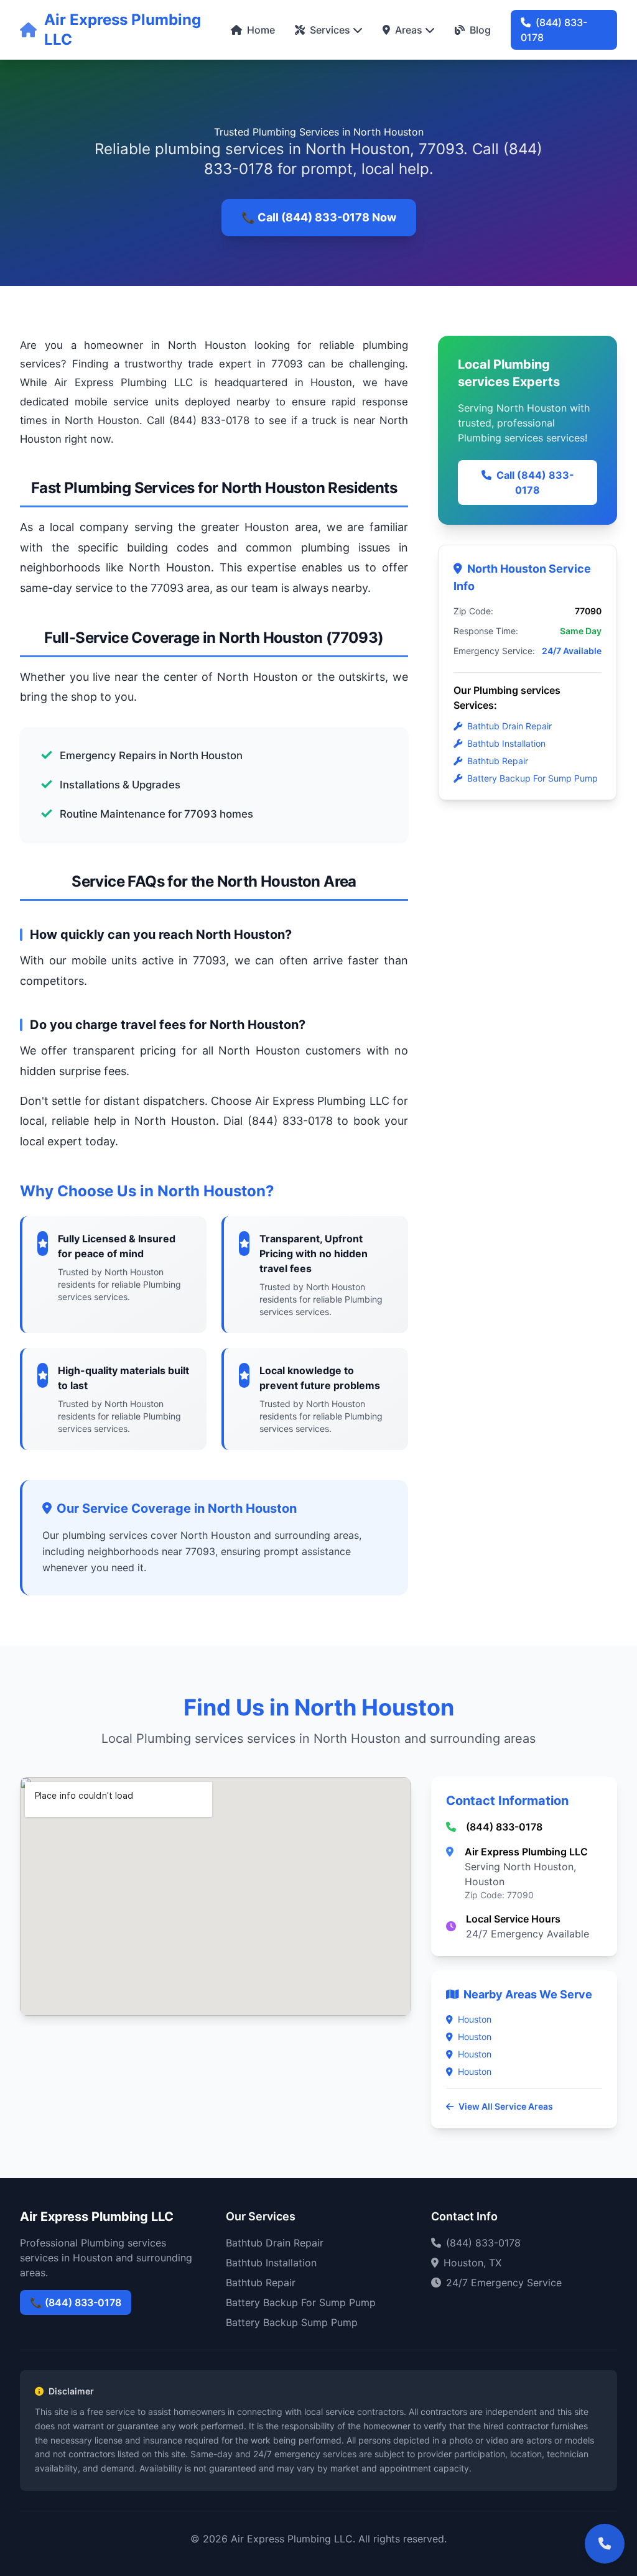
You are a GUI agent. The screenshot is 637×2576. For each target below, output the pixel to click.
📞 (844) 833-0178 (76, 2302)
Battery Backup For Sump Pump (532, 778)
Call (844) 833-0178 (535, 482)
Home (261, 30)
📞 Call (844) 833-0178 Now (319, 217)
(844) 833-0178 (554, 30)
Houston (475, 2019)
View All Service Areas (506, 2106)
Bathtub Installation (506, 743)
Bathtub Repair (498, 761)
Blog (480, 30)
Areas (409, 30)
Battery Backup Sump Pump (292, 2322)
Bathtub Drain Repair (509, 726)
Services (330, 30)
